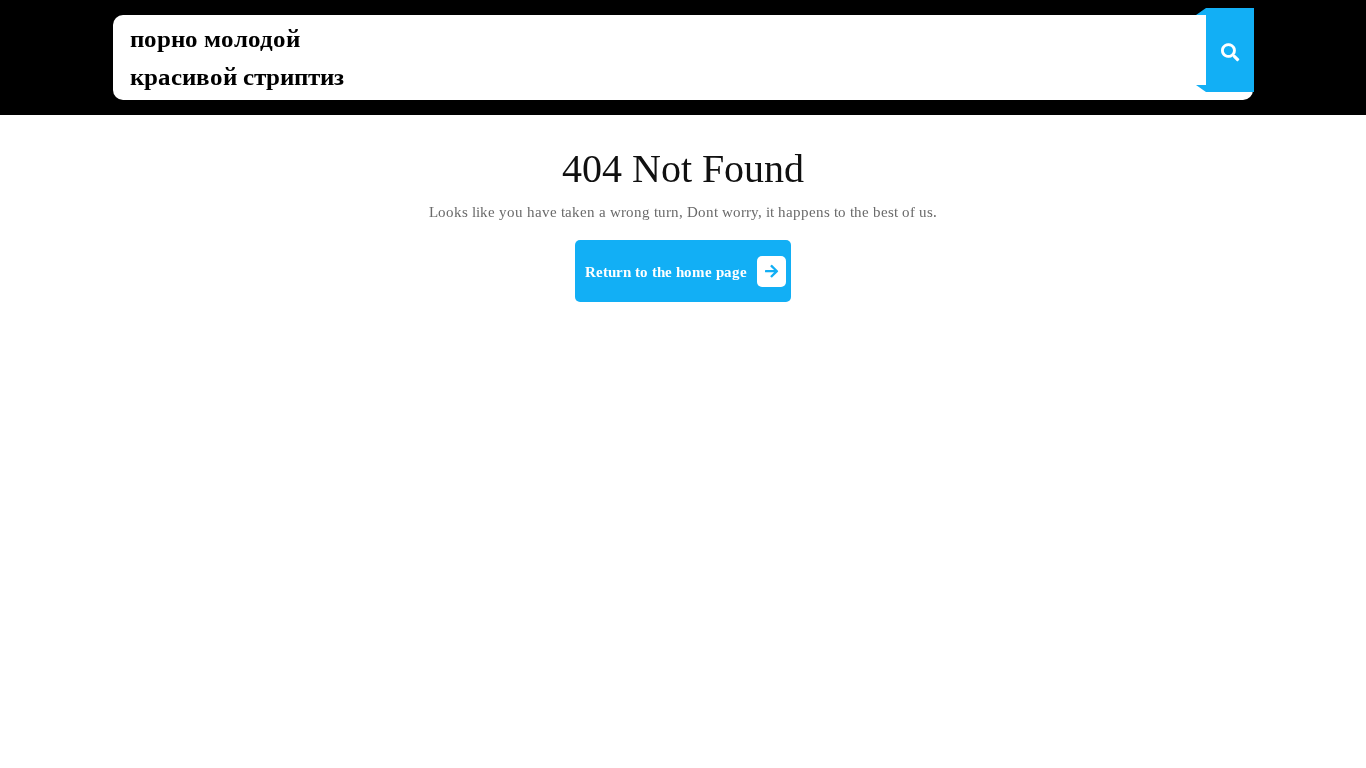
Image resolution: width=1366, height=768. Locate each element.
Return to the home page (688, 280)
